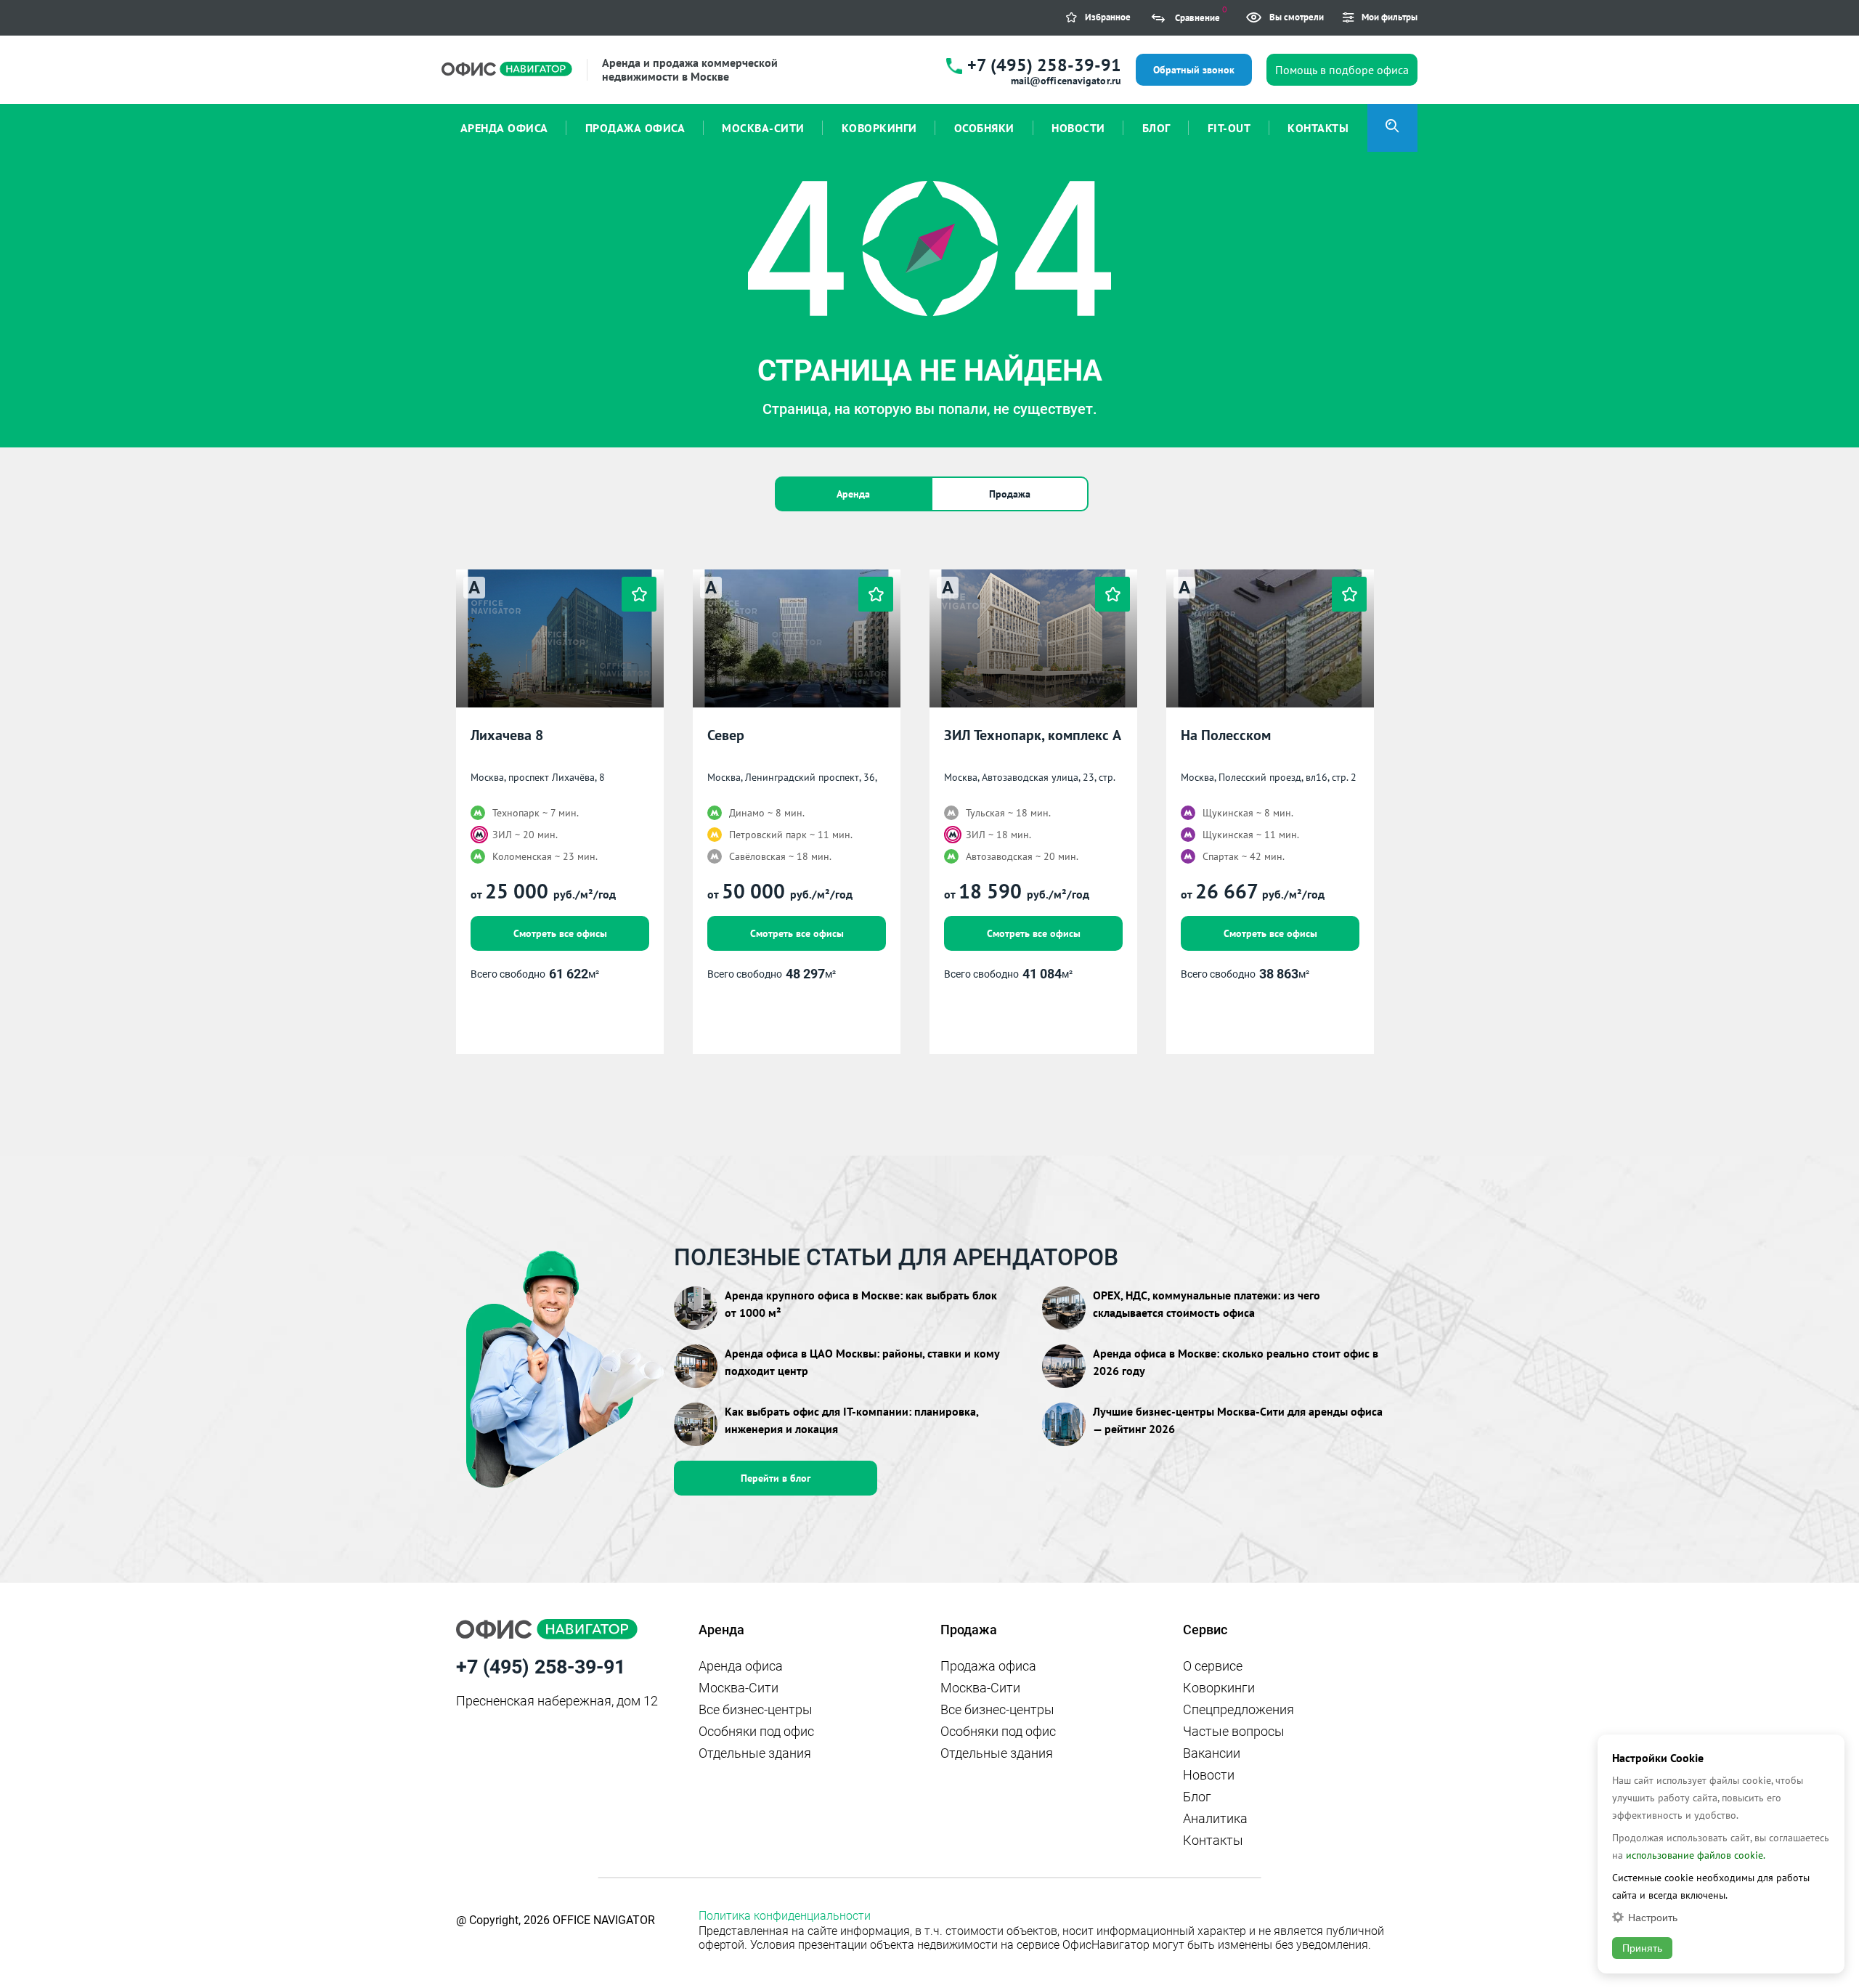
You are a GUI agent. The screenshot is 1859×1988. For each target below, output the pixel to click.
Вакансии (1212, 1753)
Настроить (1653, 1917)
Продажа (1010, 494)
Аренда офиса (741, 1666)
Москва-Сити (739, 1688)
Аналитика (1215, 1818)
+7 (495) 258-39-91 (1044, 65)
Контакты (1213, 1840)
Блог (1197, 1797)
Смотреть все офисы (560, 933)
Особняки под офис (756, 1731)
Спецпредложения (1238, 1709)
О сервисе (1213, 1666)
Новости (1209, 1775)
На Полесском (1226, 735)
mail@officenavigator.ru (1066, 81)
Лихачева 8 (507, 735)
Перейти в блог (776, 1478)
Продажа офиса (988, 1666)
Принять (1642, 1948)
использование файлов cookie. (1696, 1855)
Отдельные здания (755, 1753)
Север (726, 735)
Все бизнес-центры (756, 1709)
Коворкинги (1219, 1688)
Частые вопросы (1234, 1731)
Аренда (853, 494)
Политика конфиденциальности (785, 1916)
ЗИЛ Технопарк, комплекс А (1033, 735)
